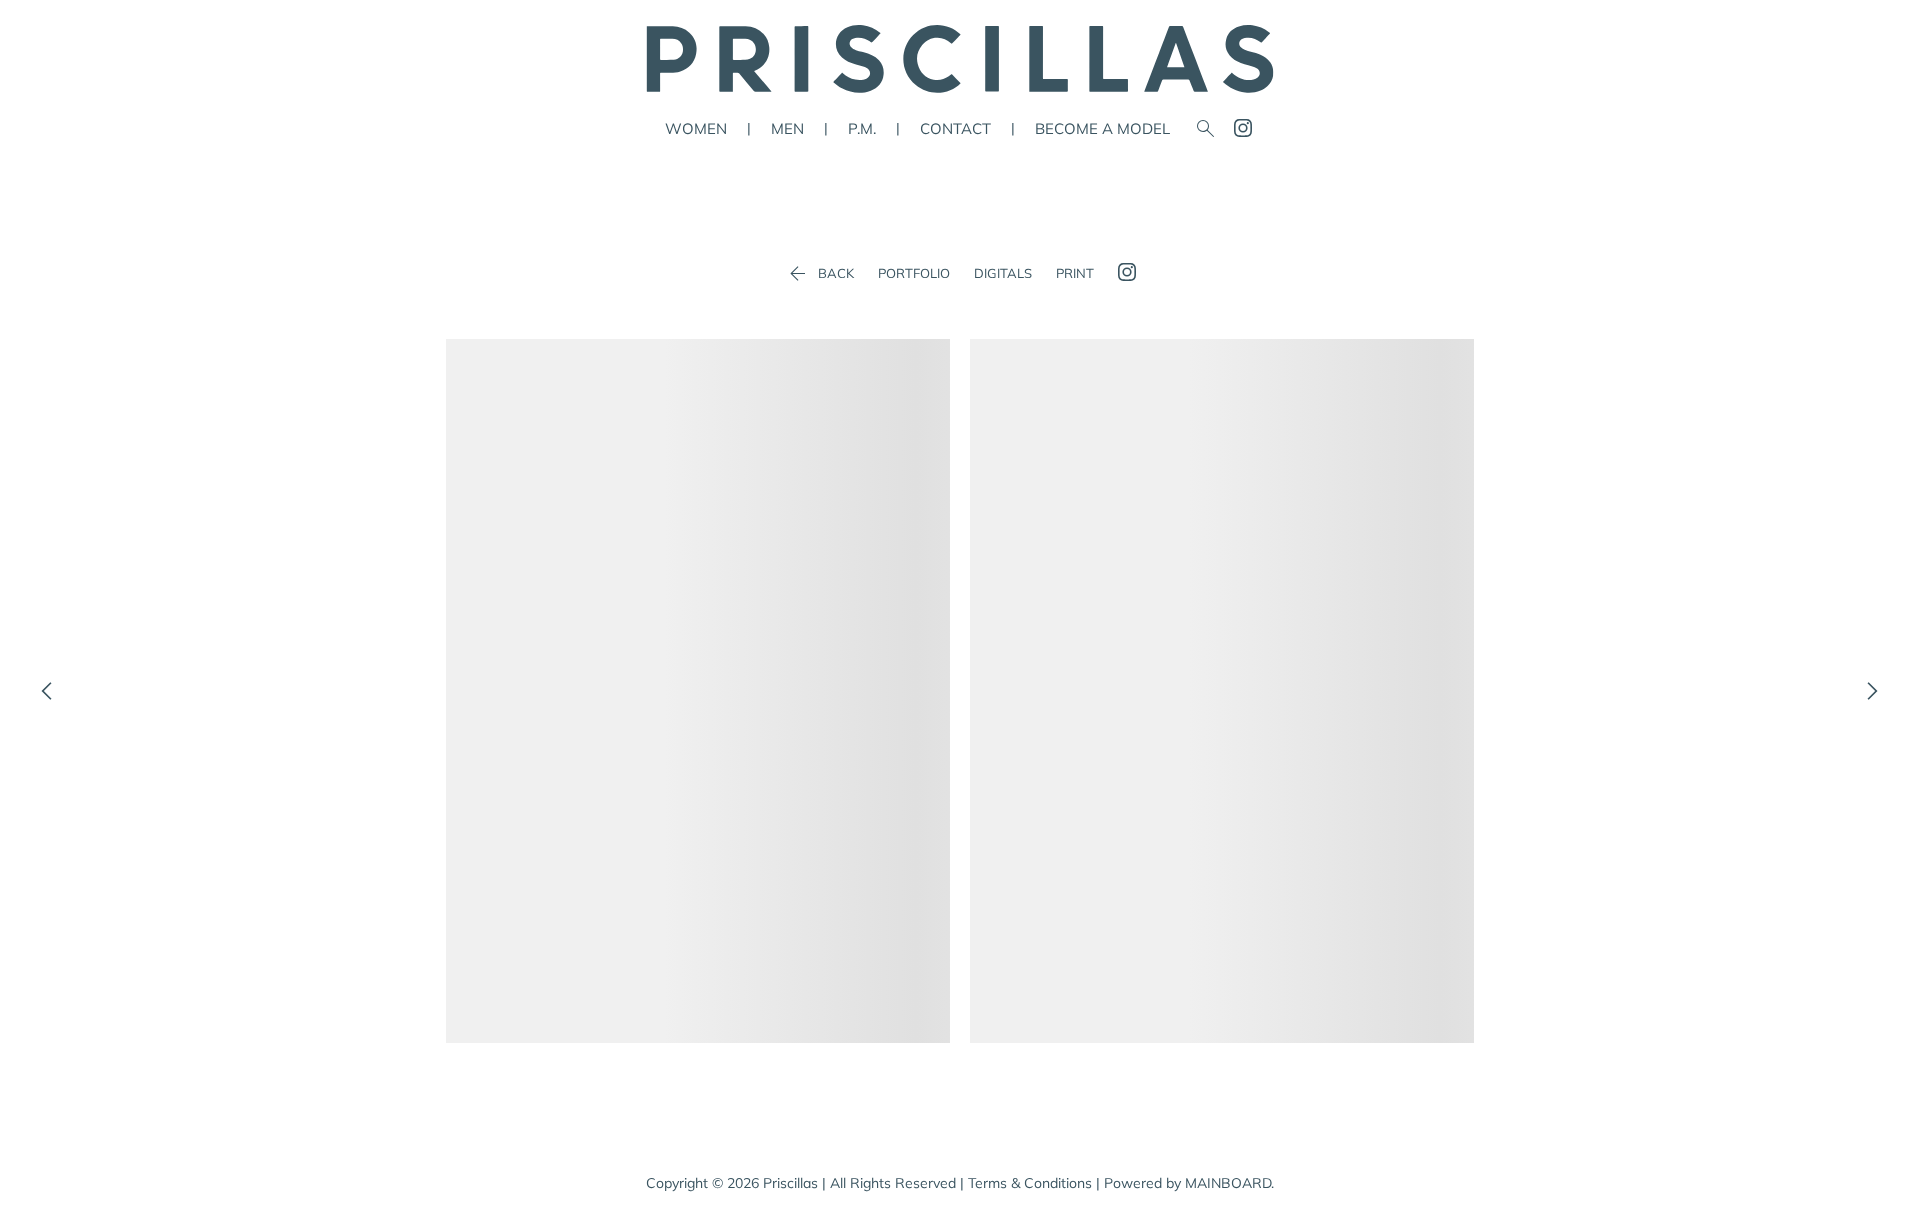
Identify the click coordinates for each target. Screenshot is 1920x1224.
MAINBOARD (1228, 1183)
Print (1075, 273)
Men (787, 128)
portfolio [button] (914, 273)
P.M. (862, 128)
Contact (955, 128)
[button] (698, 691)
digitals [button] (1003, 273)
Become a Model (1102, 128)
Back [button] (819, 273)
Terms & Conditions (1030, 1183)
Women (696, 128)
